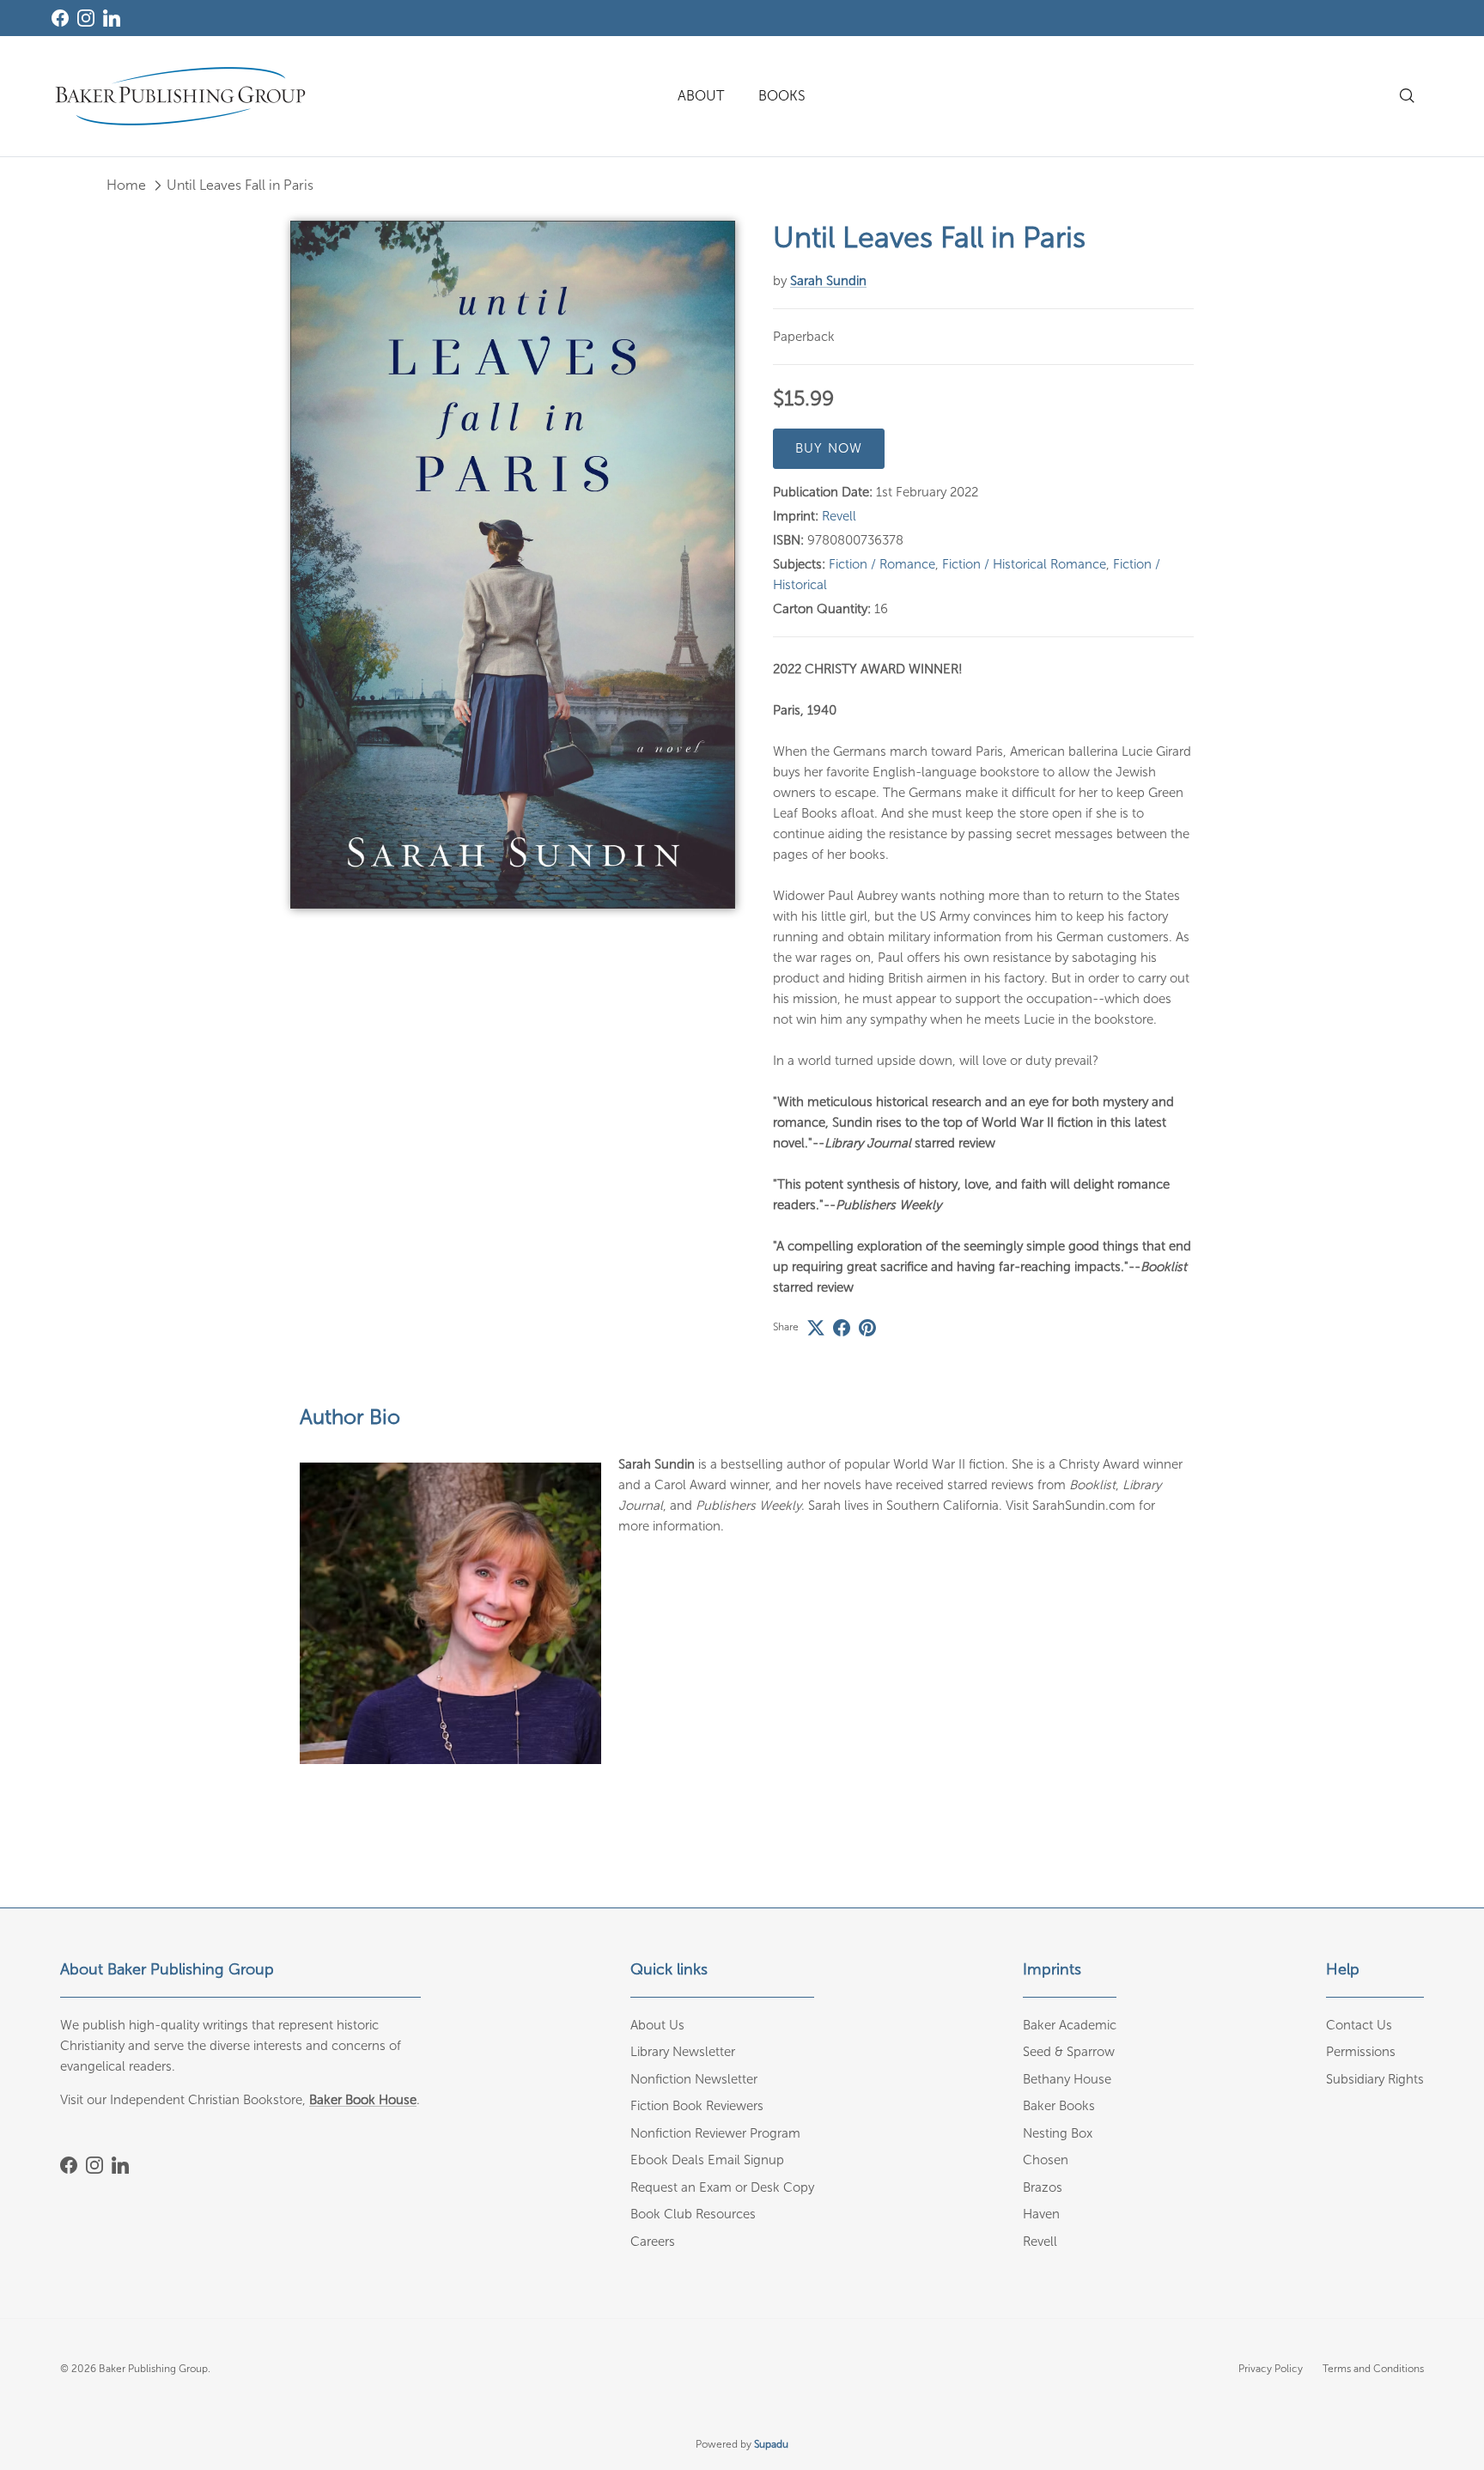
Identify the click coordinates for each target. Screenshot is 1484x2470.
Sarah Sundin (828, 281)
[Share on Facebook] (842, 1328)
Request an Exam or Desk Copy (722, 2187)
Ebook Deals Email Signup (707, 2160)
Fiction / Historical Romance (1024, 564)
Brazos (1043, 2187)
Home (126, 185)
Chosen (1046, 2160)
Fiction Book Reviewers (697, 2106)
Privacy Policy (1271, 2369)
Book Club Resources (693, 2214)
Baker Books (1059, 2106)
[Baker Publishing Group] (180, 96)
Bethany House (1067, 2079)
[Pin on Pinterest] (867, 1328)
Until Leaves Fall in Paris (240, 185)
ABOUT (701, 96)
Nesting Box (1058, 2133)
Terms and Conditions (1373, 2369)
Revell (839, 516)
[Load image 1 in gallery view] (513, 565)
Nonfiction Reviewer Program (715, 2133)
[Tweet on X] (816, 1328)
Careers (653, 2242)
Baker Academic (1070, 2025)
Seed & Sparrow (1069, 2052)
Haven (1041, 2214)
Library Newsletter (683, 2052)
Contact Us (1359, 2025)
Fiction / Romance (882, 564)
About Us (657, 2025)
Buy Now (829, 448)
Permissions (1361, 2052)
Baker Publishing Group (153, 2369)
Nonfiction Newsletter (694, 2079)
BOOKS (782, 96)
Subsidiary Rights (1375, 2079)
